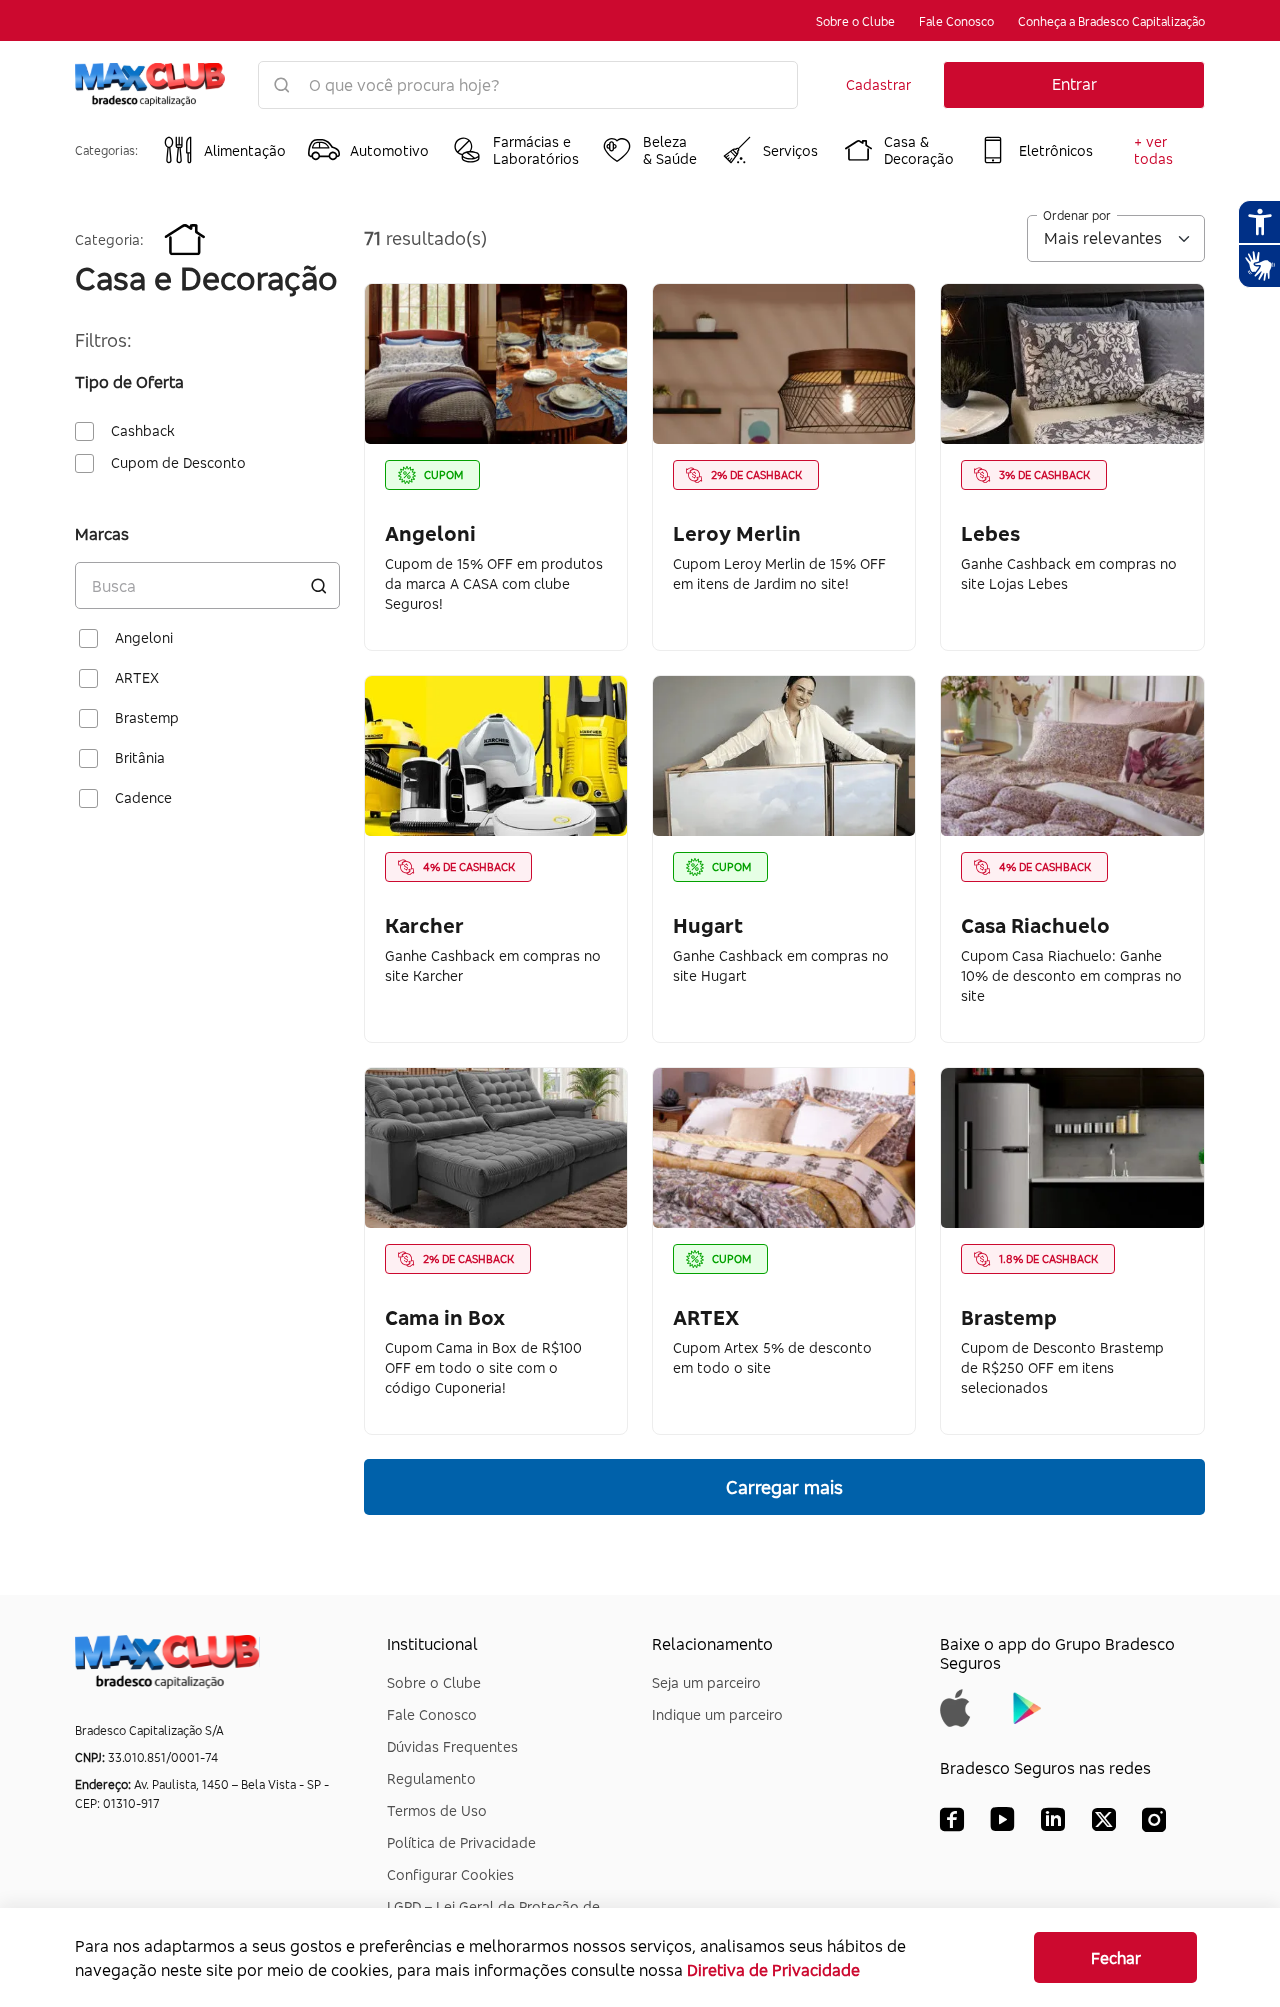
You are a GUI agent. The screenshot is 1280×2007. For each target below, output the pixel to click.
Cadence (143, 798)
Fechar (1116, 1958)
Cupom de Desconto (178, 463)
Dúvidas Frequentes (452, 1746)
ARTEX (137, 678)
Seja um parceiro (706, 1682)
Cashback (143, 431)
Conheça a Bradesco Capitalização (1111, 21)
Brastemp (147, 718)
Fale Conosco (956, 21)
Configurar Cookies (450, 1874)
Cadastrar (878, 84)
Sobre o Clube (855, 21)
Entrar (1074, 84)
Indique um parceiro (717, 1714)
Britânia (140, 758)
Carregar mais (784, 1487)
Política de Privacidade (461, 1842)
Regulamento (431, 1778)
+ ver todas (1153, 150)
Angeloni (144, 638)
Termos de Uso (437, 1810)
